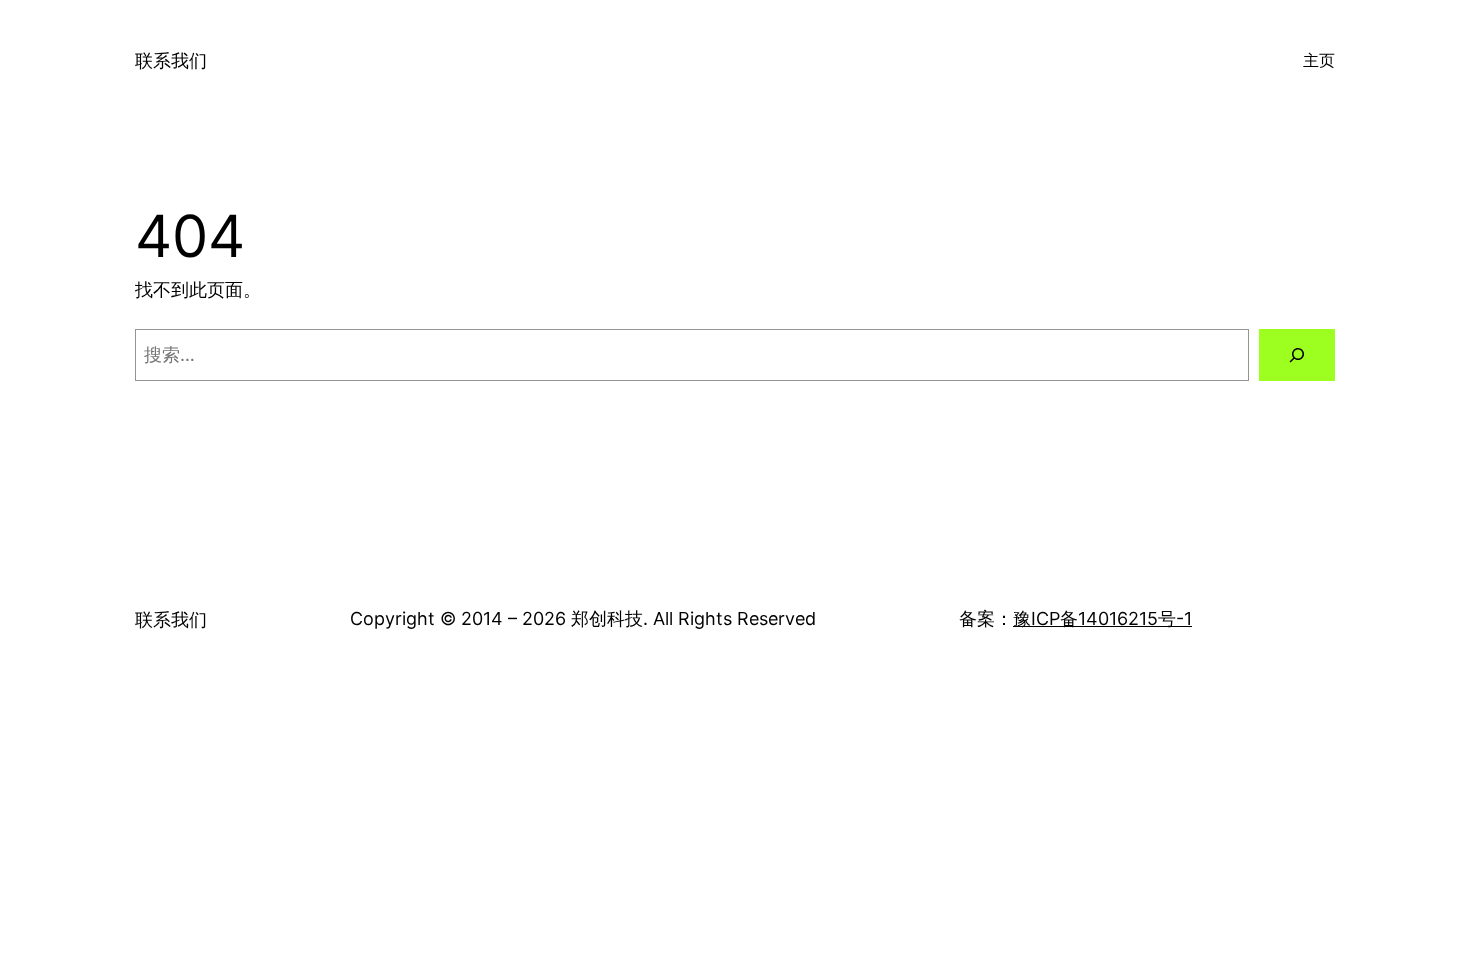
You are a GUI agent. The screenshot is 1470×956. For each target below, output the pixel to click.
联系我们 (171, 60)
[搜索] (1297, 355)
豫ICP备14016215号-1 (1102, 618)
